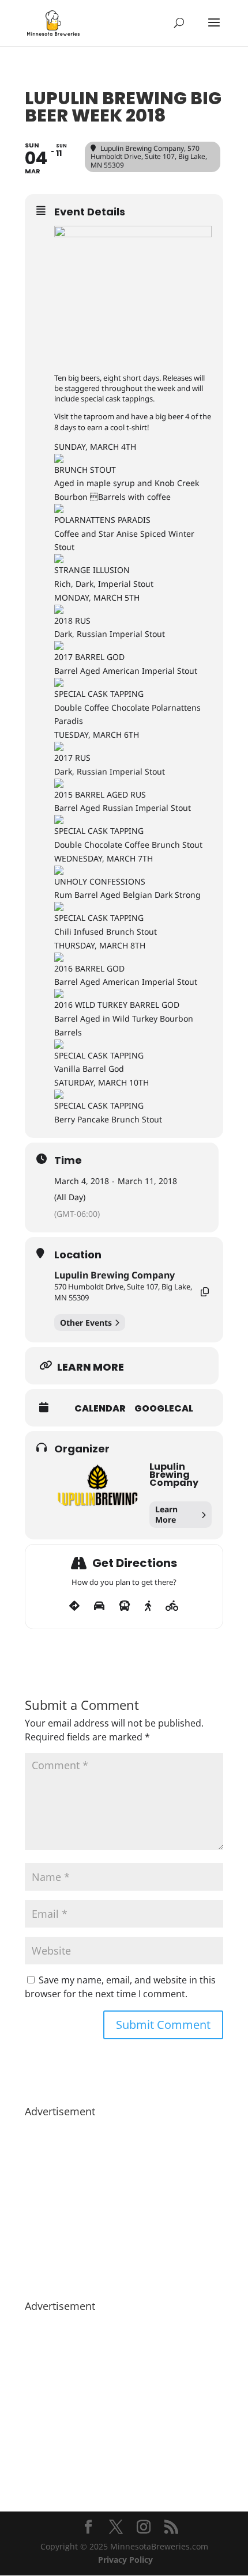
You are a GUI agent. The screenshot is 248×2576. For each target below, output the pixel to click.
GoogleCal (164, 1409)
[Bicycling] (172, 1606)
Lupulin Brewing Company (114, 1275)
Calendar (100, 1409)
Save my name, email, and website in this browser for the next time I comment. (120, 1987)
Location (78, 1255)
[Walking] (148, 1606)
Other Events (86, 1323)
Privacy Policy (125, 2560)
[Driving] (99, 1606)
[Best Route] (74, 1606)
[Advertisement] (124, 2203)
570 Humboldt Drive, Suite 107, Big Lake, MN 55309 (123, 1292)
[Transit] (125, 1606)
